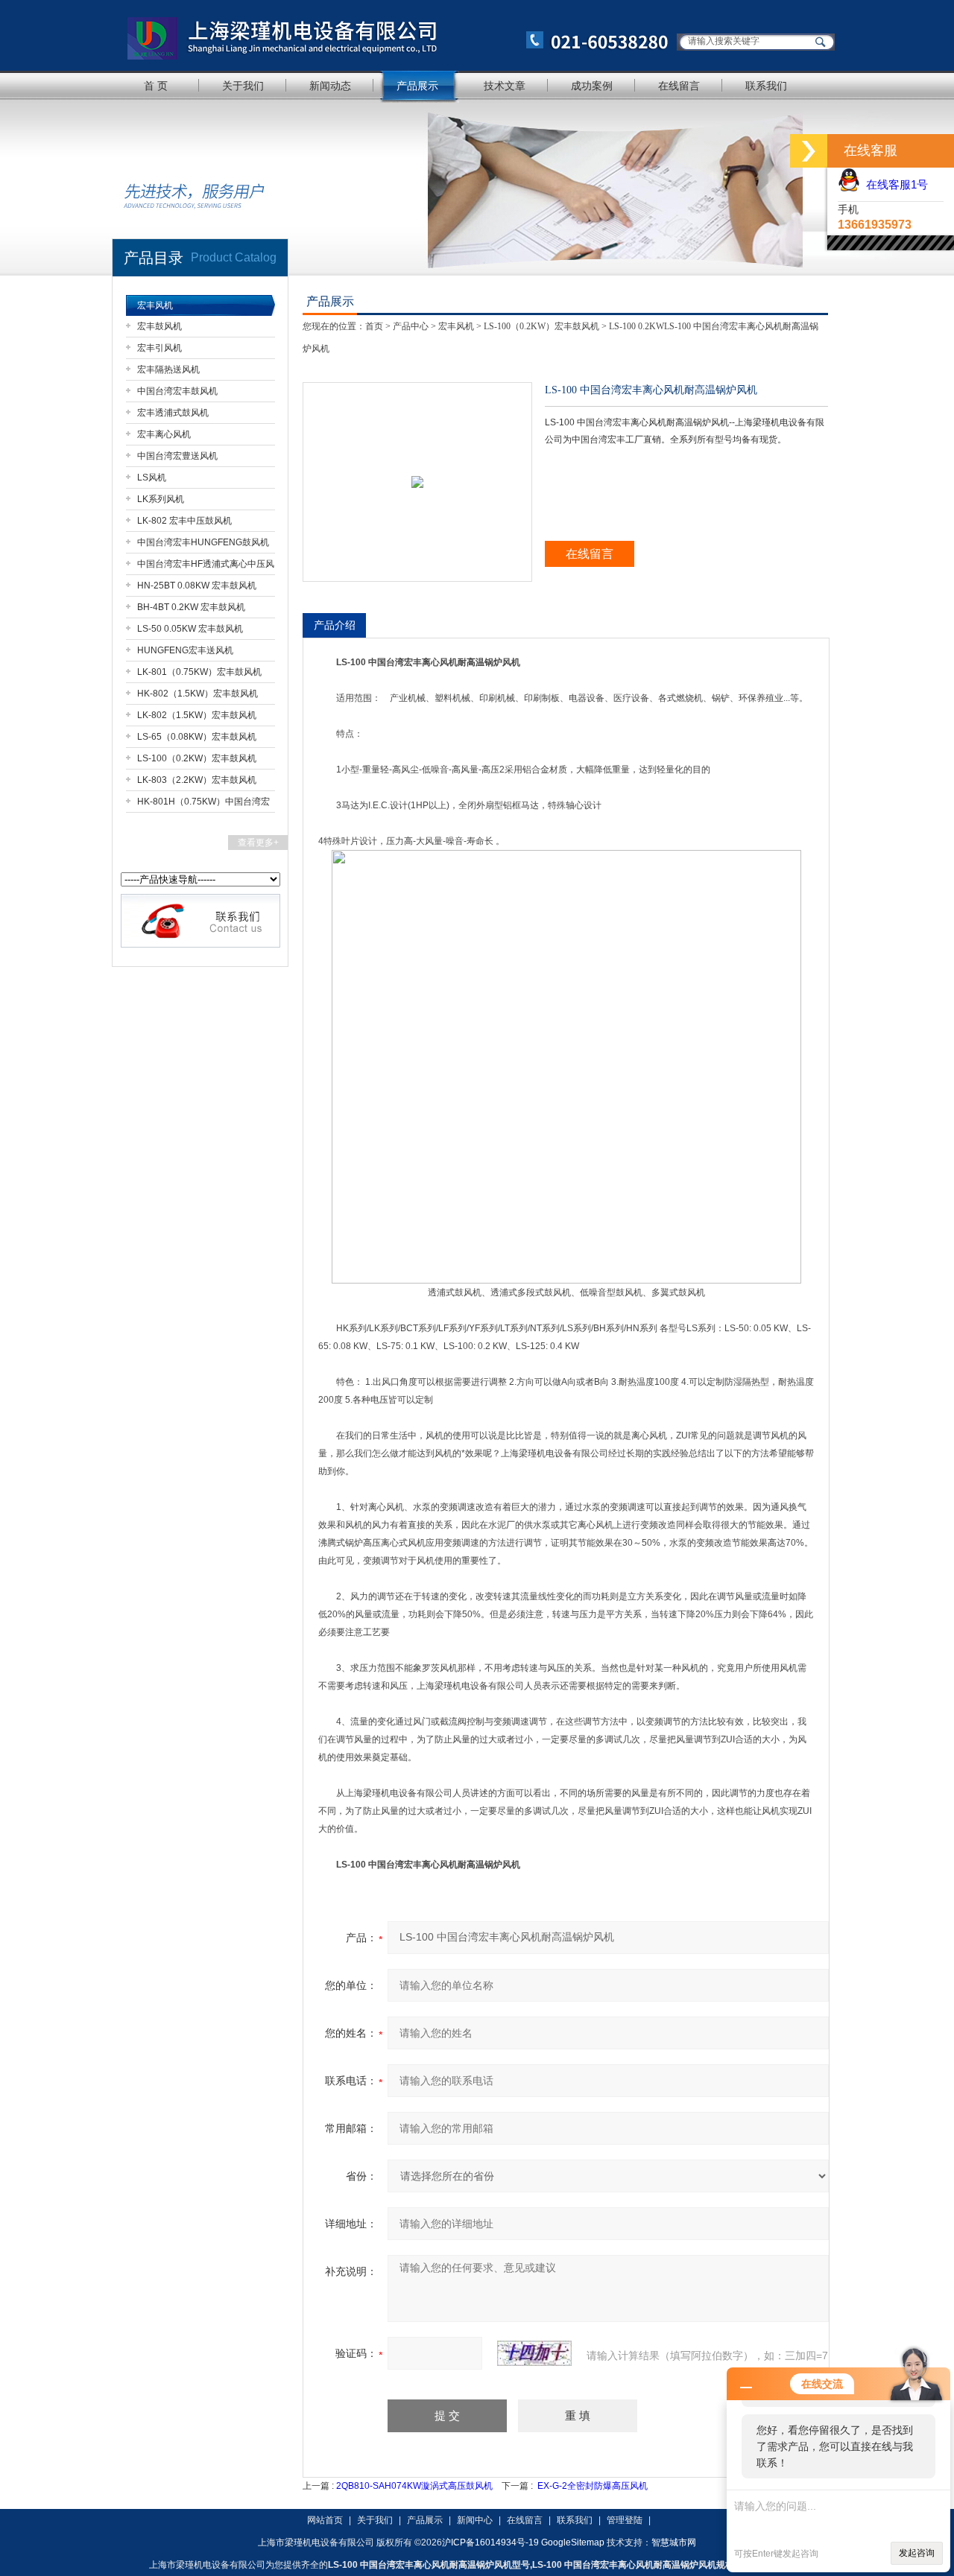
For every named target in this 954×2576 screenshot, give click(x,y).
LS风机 (152, 478)
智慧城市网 (674, 2542)
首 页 (156, 86)
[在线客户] (809, 151)
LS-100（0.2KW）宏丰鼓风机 (197, 758)
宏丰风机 (155, 305)
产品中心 (411, 326)
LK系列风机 (161, 499)
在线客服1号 (894, 184)
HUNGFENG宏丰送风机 (185, 650)
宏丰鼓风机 (159, 326)
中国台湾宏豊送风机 (177, 456)
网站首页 (325, 2520)
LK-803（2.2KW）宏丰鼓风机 (197, 780)
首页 (374, 326)
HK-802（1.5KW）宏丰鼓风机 (198, 694)
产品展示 (417, 86)
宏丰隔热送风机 (168, 369)
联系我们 (766, 86)
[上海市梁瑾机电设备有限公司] (391, 35)
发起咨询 (917, 2553)
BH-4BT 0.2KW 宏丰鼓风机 (191, 607)
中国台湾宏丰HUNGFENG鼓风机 (203, 542)
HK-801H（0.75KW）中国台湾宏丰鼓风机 (203, 804)
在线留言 (679, 86)
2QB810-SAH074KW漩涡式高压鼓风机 (414, 2486)
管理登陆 (625, 2520)
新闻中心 (475, 2520)
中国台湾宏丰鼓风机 (177, 391)
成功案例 (592, 86)
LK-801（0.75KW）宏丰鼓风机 (199, 672)
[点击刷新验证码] (534, 2353)
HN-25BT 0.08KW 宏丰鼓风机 (197, 586)
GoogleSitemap (573, 2542)
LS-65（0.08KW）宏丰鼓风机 (197, 737)
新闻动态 (330, 86)
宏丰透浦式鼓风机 (173, 413)
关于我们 (243, 86)
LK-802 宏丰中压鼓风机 (184, 521)
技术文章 (505, 86)
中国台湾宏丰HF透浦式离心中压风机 (206, 567)
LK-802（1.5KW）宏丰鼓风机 (197, 715)
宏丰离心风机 (164, 434)
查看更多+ (258, 843)
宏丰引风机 (159, 348)
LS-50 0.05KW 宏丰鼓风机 (190, 629)
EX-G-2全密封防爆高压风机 (593, 2486)
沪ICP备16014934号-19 (490, 2542)
